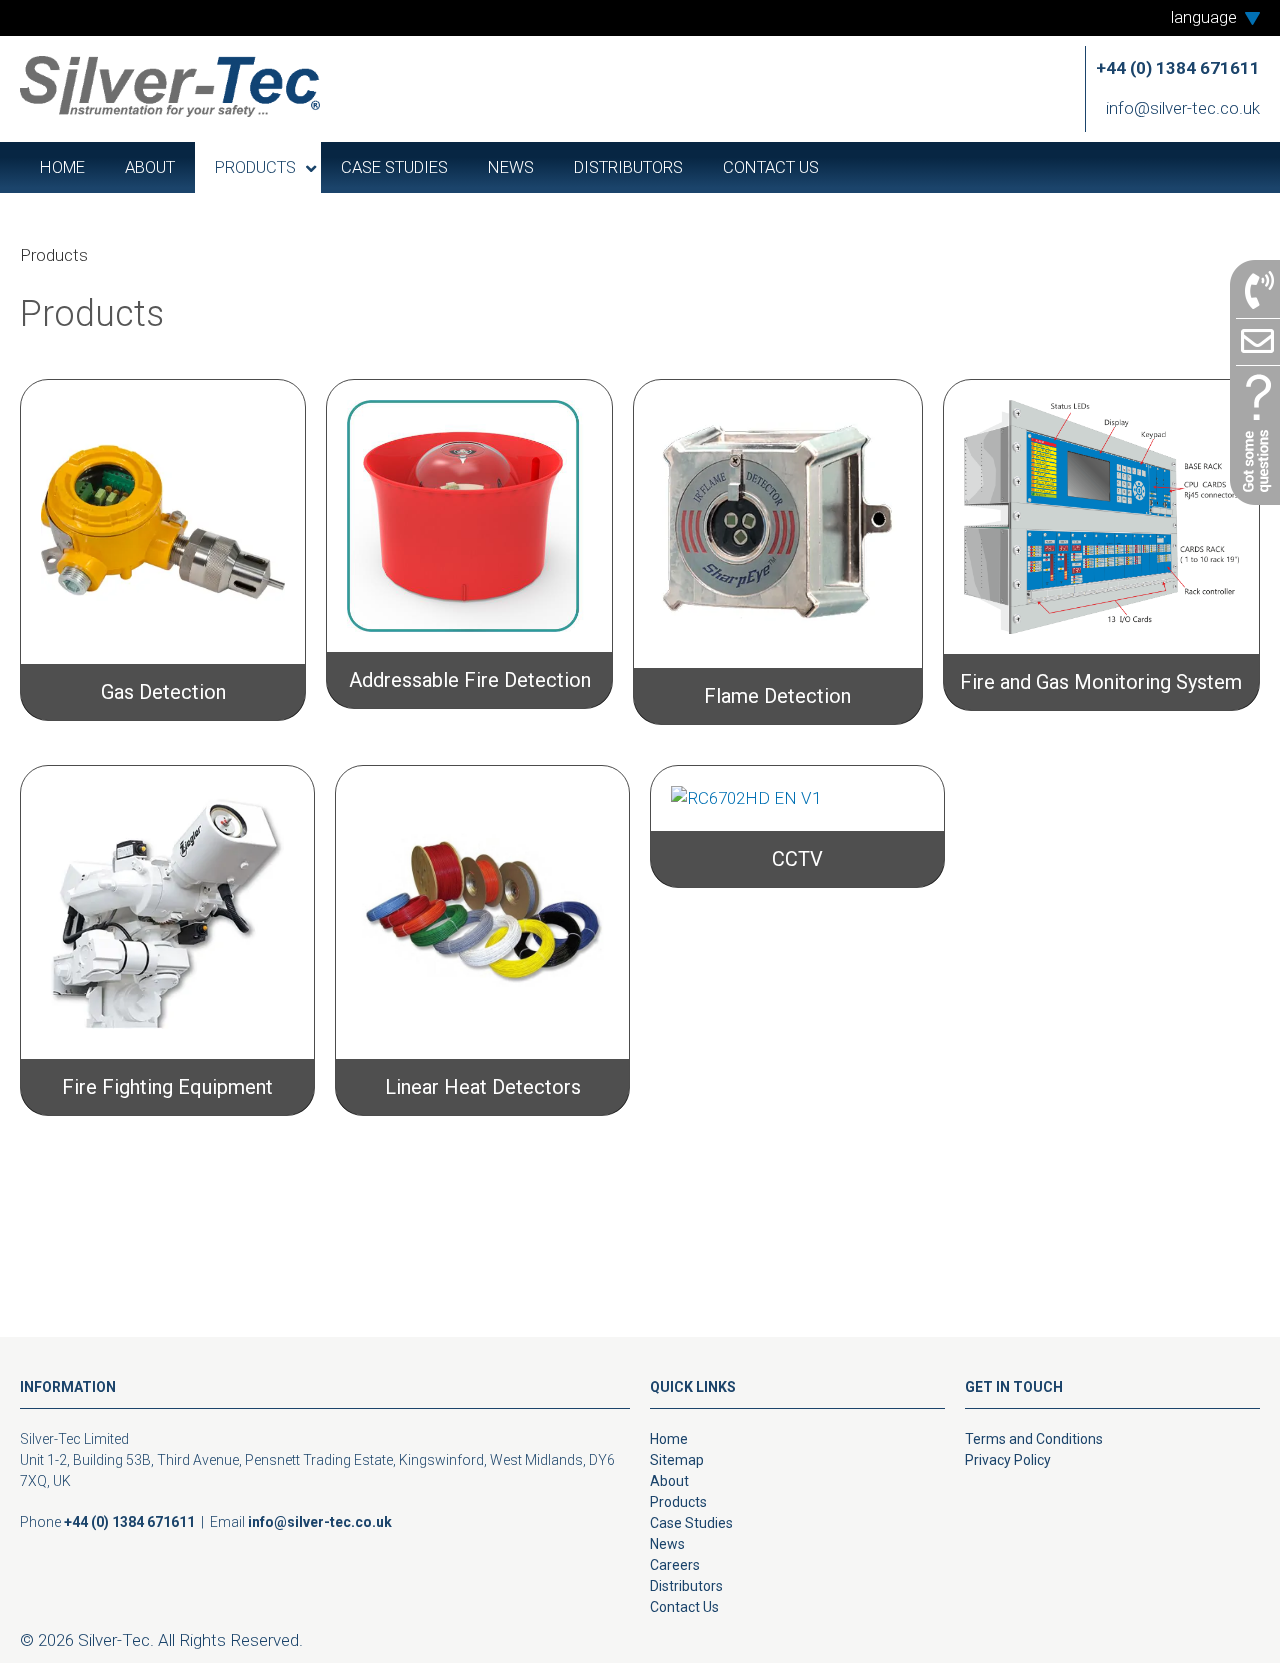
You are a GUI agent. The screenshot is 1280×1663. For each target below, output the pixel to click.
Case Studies (691, 1523)
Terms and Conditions (1034, 1439)
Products (678, 1502)
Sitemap (677, 1460)
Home (669, 1439)
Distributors (686, 1586)
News (667, 1544)
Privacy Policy (1008, 1460)
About (669, 1481)
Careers (675, 1565)
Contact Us (684, 1607)
